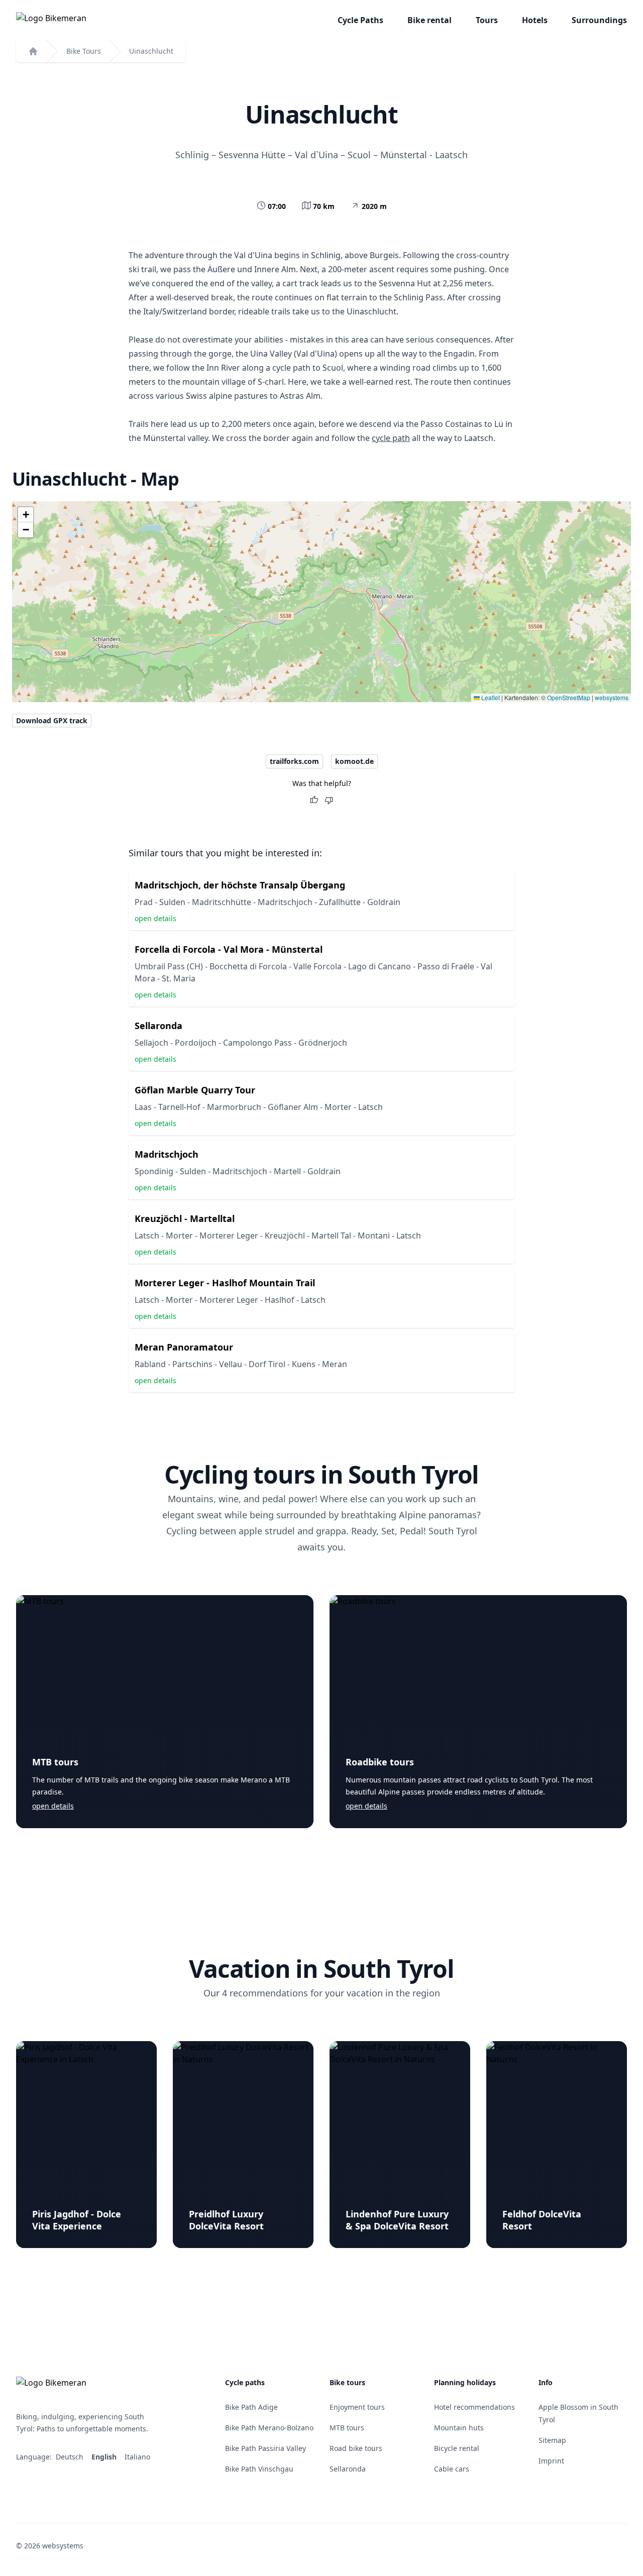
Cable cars (452, 2469)
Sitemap (552, 2440)
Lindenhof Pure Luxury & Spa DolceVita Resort (397, 2220)
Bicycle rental (457, 2448)
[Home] (33, 51)
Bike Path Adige (251, 2407)
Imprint (551, 2461)
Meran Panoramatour (184, 1347)
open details (155, 918)
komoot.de (354, 761)
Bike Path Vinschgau (259, 2469)
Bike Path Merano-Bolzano (269, 2428)
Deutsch (71, 2457)
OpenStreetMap (569, 697)
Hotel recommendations (474, 2407)
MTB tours (55, 1762)
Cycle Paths (360, 20)
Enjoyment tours (357, 2407)
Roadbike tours (380, 1762)
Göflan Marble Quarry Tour (195, 1090)
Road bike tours (356, 2448)
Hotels (535, 20)
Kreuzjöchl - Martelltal (185, 1218)
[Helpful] (314, 800)
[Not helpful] (329, 800)
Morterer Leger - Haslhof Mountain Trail (225, 1283)
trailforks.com (294, 761)
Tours (487, 20)
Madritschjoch (167, 1154)
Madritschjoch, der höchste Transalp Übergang (240, 885)
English (105, 2457)
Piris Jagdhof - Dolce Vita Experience (77, 2220)
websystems (612, 697)
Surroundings (599, 20)
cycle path (391, 438)
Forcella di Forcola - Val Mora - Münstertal (229, 949)
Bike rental (430, 20)
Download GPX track (52, 720)
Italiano (138, 2457)
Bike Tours (84, 51)
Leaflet (490, 697)
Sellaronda (158, 1026)
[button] (26, 515)
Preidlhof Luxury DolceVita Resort (226, 2220)
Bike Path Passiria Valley (265, 2448)
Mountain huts (459, 2428)
